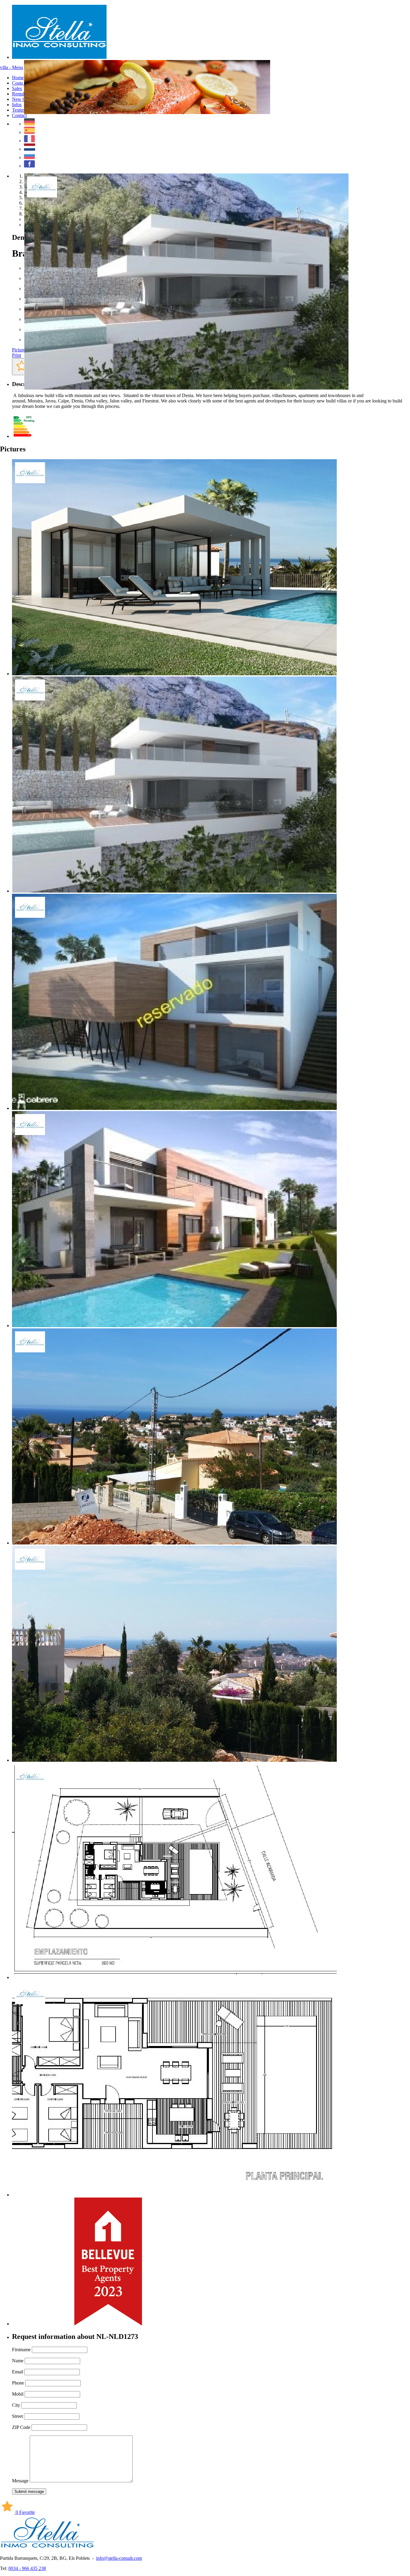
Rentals (19, 94)
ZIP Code (21, 2427)
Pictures (20, 350)
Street (17, 2416)
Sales (17, 88)
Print (17, 355)
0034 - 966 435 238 (27, 2568)
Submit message (29, 2492)
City (16, 2405)
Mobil (18, 2394)
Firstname (21, 2350)
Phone (18, 2383)
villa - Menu (12, 67)
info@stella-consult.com (119, 2558)
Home (18, 78)
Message (20, 2481)
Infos (17, 105)
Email (18, 2372)
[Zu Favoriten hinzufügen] (22, 367)
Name (18, 2361)
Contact (19, 115)
